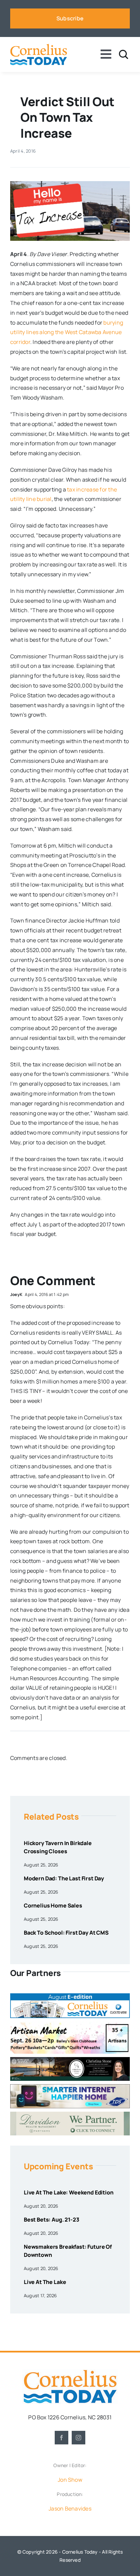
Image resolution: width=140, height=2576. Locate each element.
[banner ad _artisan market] (70, 2024)
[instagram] (78, 2438)
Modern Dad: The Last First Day (64, 1878)
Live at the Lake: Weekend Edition (69, 2192)
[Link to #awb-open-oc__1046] (124, 54)
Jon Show (70, 2480)
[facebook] (62, 2438)
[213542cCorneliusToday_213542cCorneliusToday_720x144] (70, 2087)
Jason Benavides (70, 2509)
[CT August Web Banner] (70, 1996)
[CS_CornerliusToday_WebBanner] (70, 2060)
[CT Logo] (39, 46)
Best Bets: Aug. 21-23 (51, 2220)
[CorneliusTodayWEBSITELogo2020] (70, 2372)
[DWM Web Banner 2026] (70, 2114)
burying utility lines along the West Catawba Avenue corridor (67, 332)
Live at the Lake (45, 2282)
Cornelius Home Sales (53, 1905)
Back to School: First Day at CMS (66, 1933)
